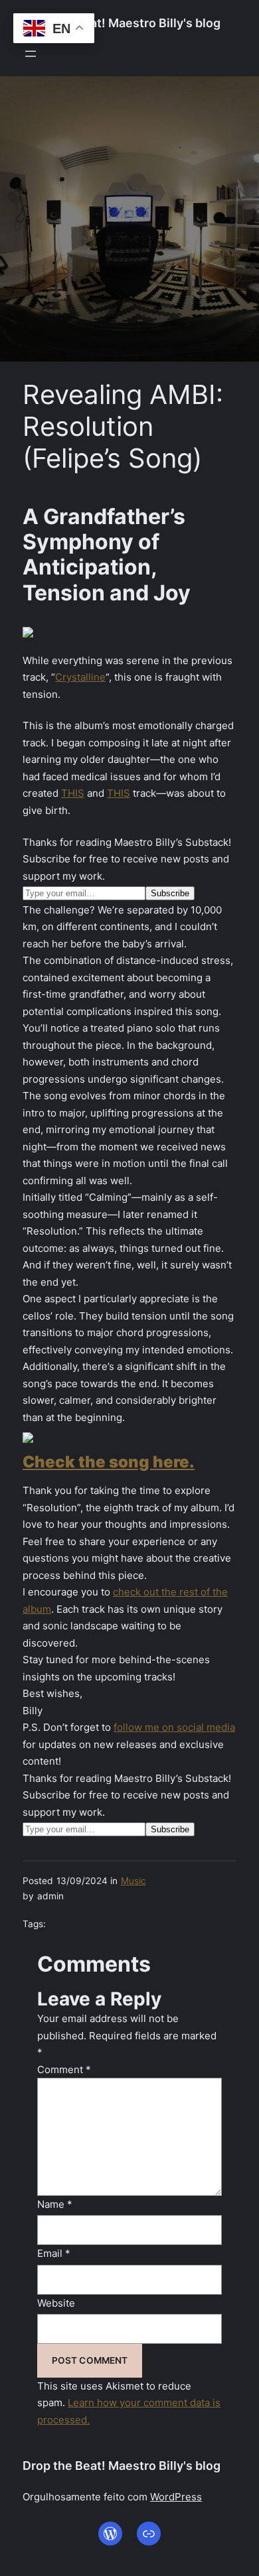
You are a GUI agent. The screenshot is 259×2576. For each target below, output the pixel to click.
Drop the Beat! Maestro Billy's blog (122, 23)
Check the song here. (109, 1462)
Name (55, 2204)
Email (54, 2253)
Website (56, 2303)
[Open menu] (31, 54)
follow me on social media (174, 1727)
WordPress (176, 2497)
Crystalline (80, 677)
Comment (64, 2069)
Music (133, 1881)
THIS (73, 793)
